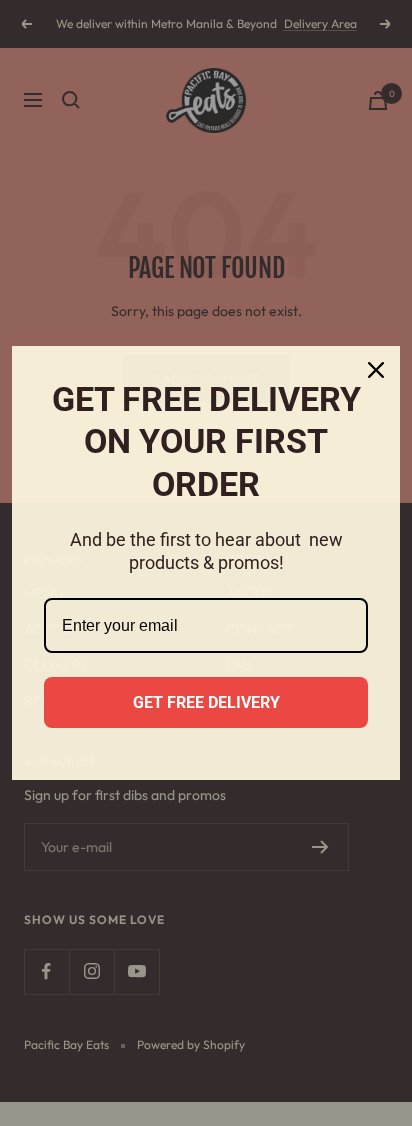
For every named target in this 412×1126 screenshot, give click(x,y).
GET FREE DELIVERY (206, 702)
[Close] (376, 370)
